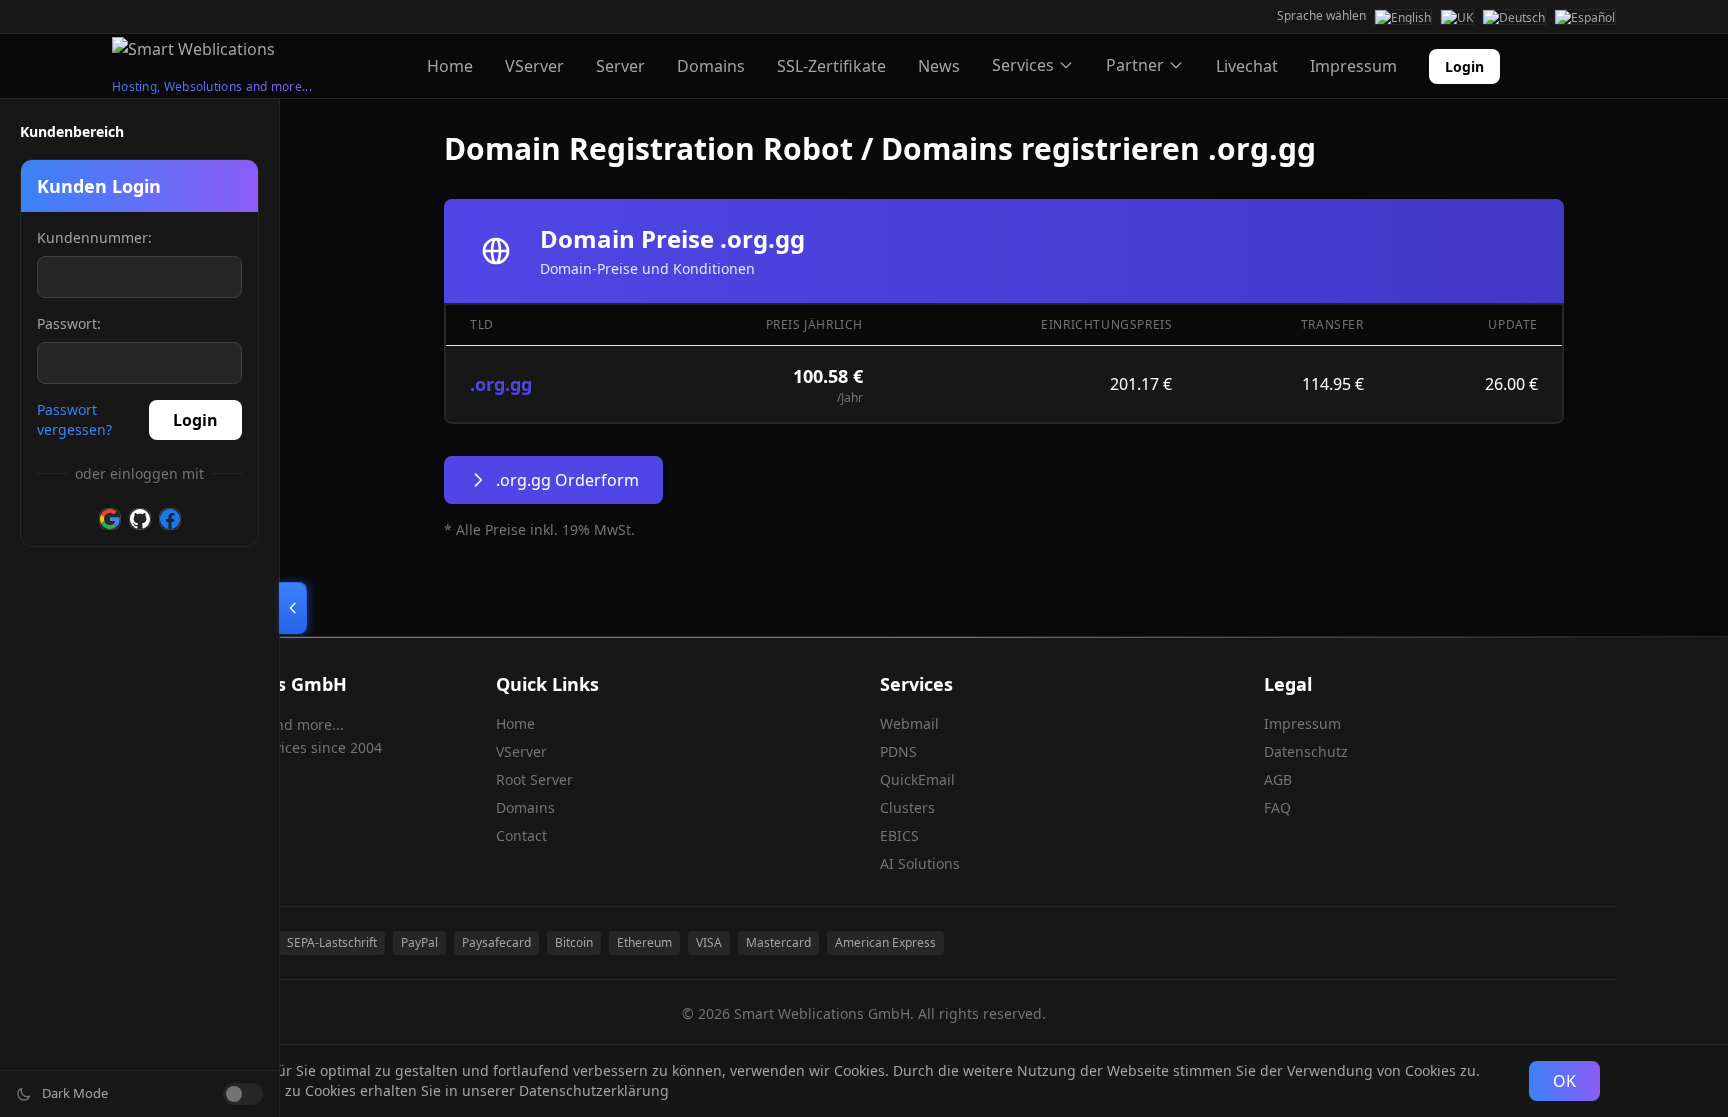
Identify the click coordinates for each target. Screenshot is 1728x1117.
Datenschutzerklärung (594, 1090)
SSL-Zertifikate (831, 66)
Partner (1135, 65)
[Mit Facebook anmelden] (170, 519)
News (939, 66)
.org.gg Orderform (567, 480)
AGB (1278, 779)
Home (450, 66)
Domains (711, 66)
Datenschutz (1306, 751)
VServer (534, 66)
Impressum (1353, 66)
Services (1023, 65)
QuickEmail (917, 779)
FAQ (1277, 807)
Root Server (534, 779)
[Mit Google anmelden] (110, 519)
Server (620, 66)
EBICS (899, 835)
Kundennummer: (94, 237)
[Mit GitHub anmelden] (140, 519)
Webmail (909, 723)
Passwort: (69, 323)
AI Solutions (920, 863)
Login (1464, 66)
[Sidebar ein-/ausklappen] (293, 608)
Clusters (907, 807)
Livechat (1247, 66)
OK (1564, 1081)
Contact (521, 835)
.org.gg (501, 384)
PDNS (898, 751)
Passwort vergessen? (74, 419)
